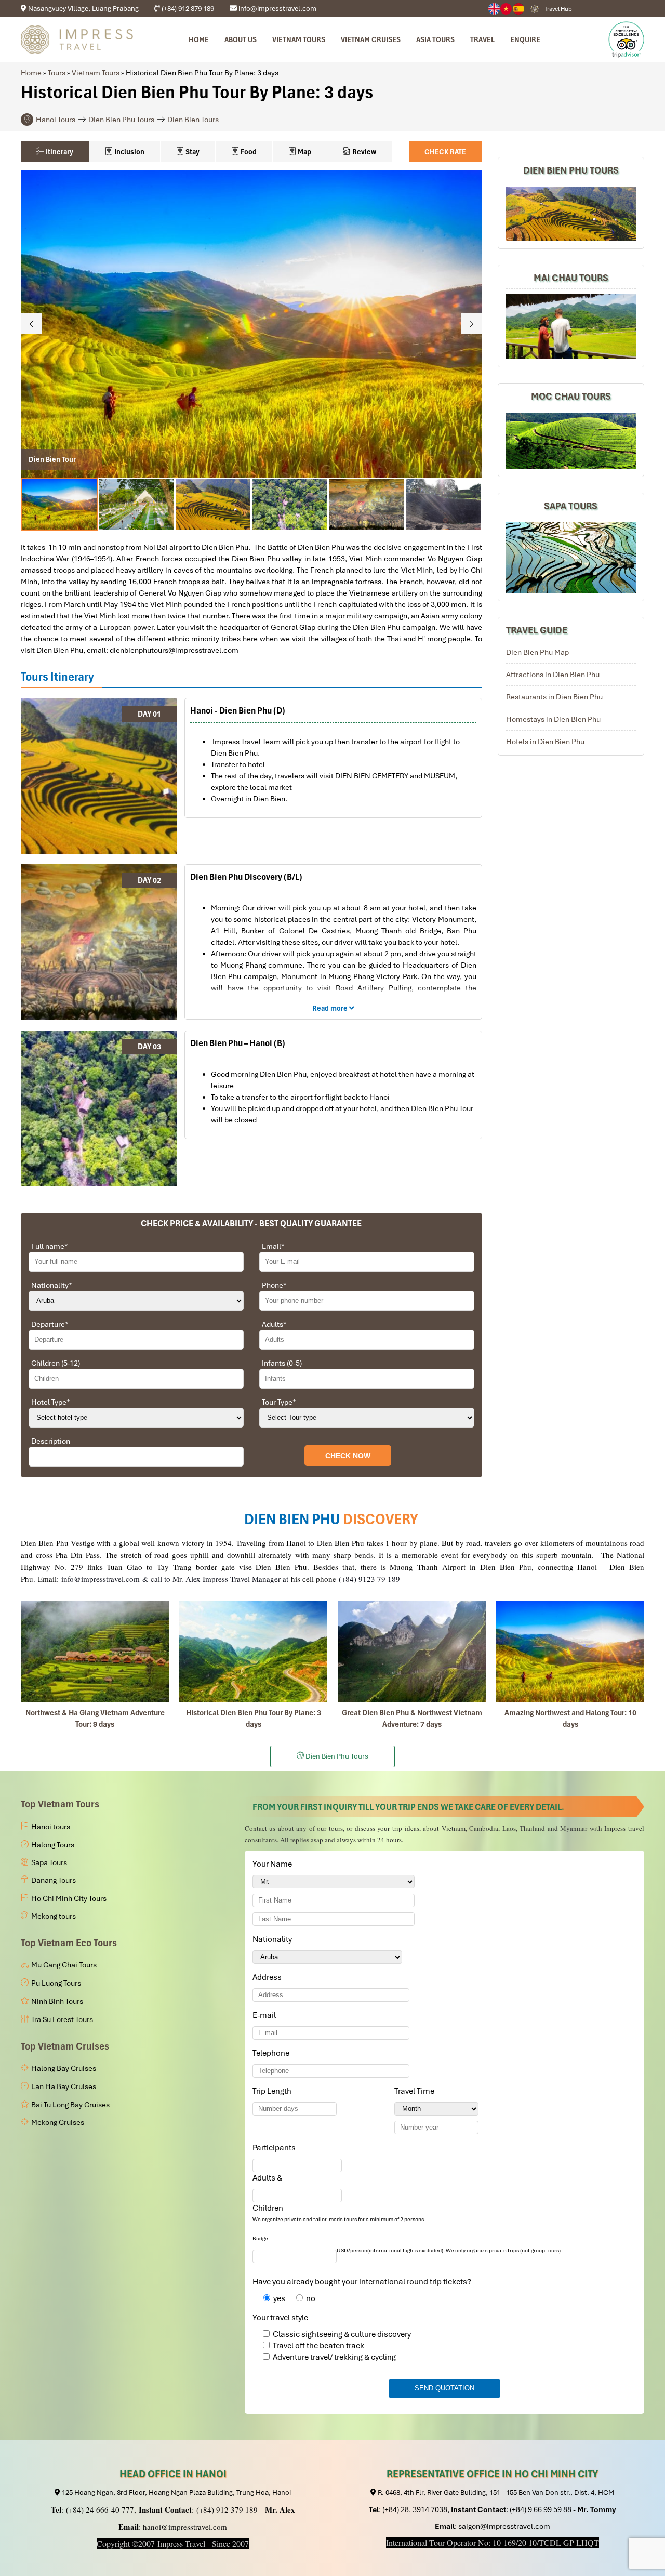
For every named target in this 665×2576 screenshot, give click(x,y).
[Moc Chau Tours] (571, 441)
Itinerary (59, 152)
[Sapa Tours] (571, 558)
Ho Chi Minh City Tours (69, 1898)
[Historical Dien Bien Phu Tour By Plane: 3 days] (253, 1651)
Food (248, 152)
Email (273, 1246)
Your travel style (280, 2318)
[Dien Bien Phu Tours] (571, 214)
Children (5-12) (56, 1363)
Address (267, 1977)
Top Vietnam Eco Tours (69, 1943)
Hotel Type (51, 1402)
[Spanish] (519, 9)
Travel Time (416, 2091)
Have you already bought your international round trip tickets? (362, 2282)
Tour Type (279, 1402)
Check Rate (445, 152)
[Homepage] (77, 39)
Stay (192, 152)
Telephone (273, 2053)
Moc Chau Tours (571, 397)
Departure (50, 1324)
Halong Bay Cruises (64, 2068)
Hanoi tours (51, 1827)
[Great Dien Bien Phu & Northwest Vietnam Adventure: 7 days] (412, 1651)
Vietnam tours (299, 39)
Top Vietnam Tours (60, 1804)
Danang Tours (54, 1880)
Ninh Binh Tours (57, 2001)
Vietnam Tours (96, 73)
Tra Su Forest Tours (62, 2019)
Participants (276, 2148)
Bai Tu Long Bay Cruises (70, 2105)
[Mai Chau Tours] (571, 327)
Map (304, 152)
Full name (50, 1246)
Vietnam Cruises (371, 39)
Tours (57, 73)
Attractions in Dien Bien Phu (553, 675)
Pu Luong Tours (56, 1983)
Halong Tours (53, 1845)
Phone (274, 1285)
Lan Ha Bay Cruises (64, 2086)
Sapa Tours (571, 506)
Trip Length (274, 2091)
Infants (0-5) (282, 1363)
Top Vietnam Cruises (65, 2046)
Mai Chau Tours (571, 278)
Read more (331, 1008)
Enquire (525, 39)
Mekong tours (54, 1916)
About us (241, 39)
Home (199, 39)
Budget (261, 2238)
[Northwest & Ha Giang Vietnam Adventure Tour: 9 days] (95, 1651)
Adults (274, 1324)
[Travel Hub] (535, 9)
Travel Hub (558, 9)
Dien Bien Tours (193, 120)
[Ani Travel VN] (507, 9)
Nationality (52, 1285)
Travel (482, 39)
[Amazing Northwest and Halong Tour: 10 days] (570, 1651)
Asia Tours (435, 39)
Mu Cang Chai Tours (64, 1965)
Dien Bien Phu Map (537, 652)
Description (51, 1441)
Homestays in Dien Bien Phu (553, 719)
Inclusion (129, 152)
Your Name (274, 1864)
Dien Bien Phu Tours (121, 120)
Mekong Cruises (58, 2122)
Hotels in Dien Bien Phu (545, 742)
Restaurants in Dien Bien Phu (554, 697)
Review (363, 152)
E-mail (266, 2015)
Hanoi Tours (56, 120)
